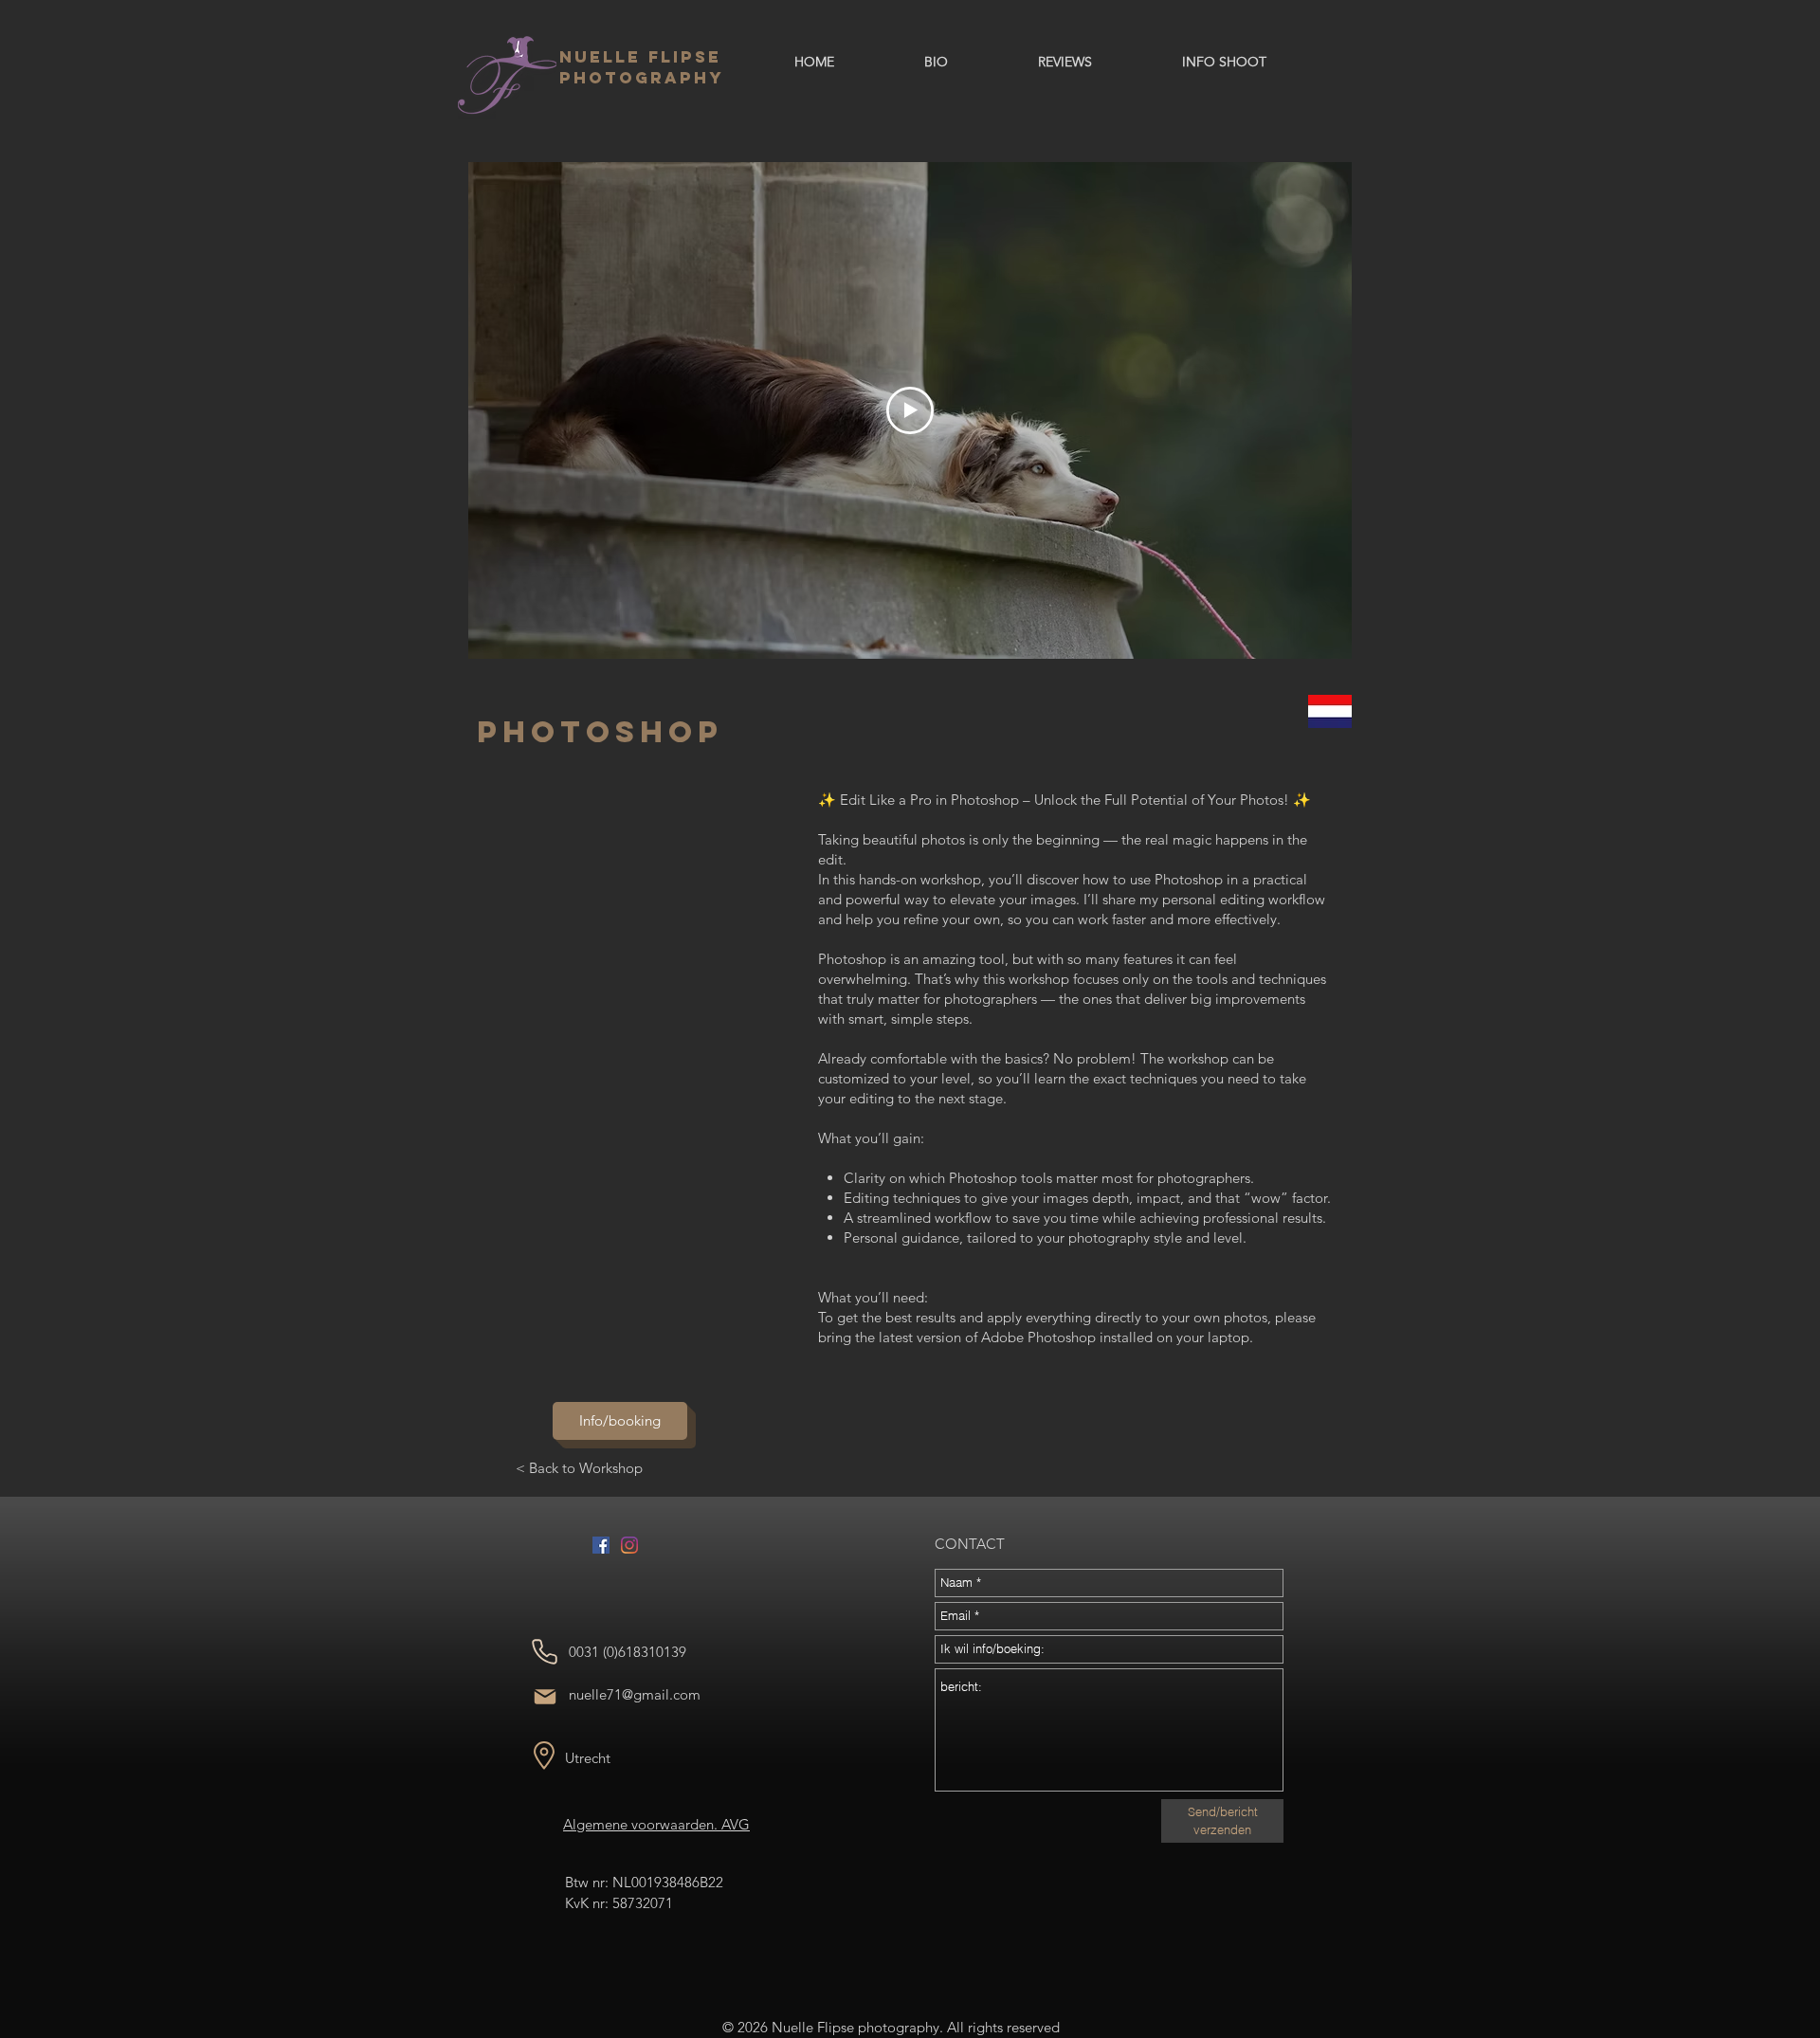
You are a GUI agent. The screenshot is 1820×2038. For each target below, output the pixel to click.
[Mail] (545, 1697)
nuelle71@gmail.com (635, 1694)
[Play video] (910, 410)
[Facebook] (601, 1545)
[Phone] (545, 1652)
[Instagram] (629, 1545)
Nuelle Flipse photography (642, 67)
